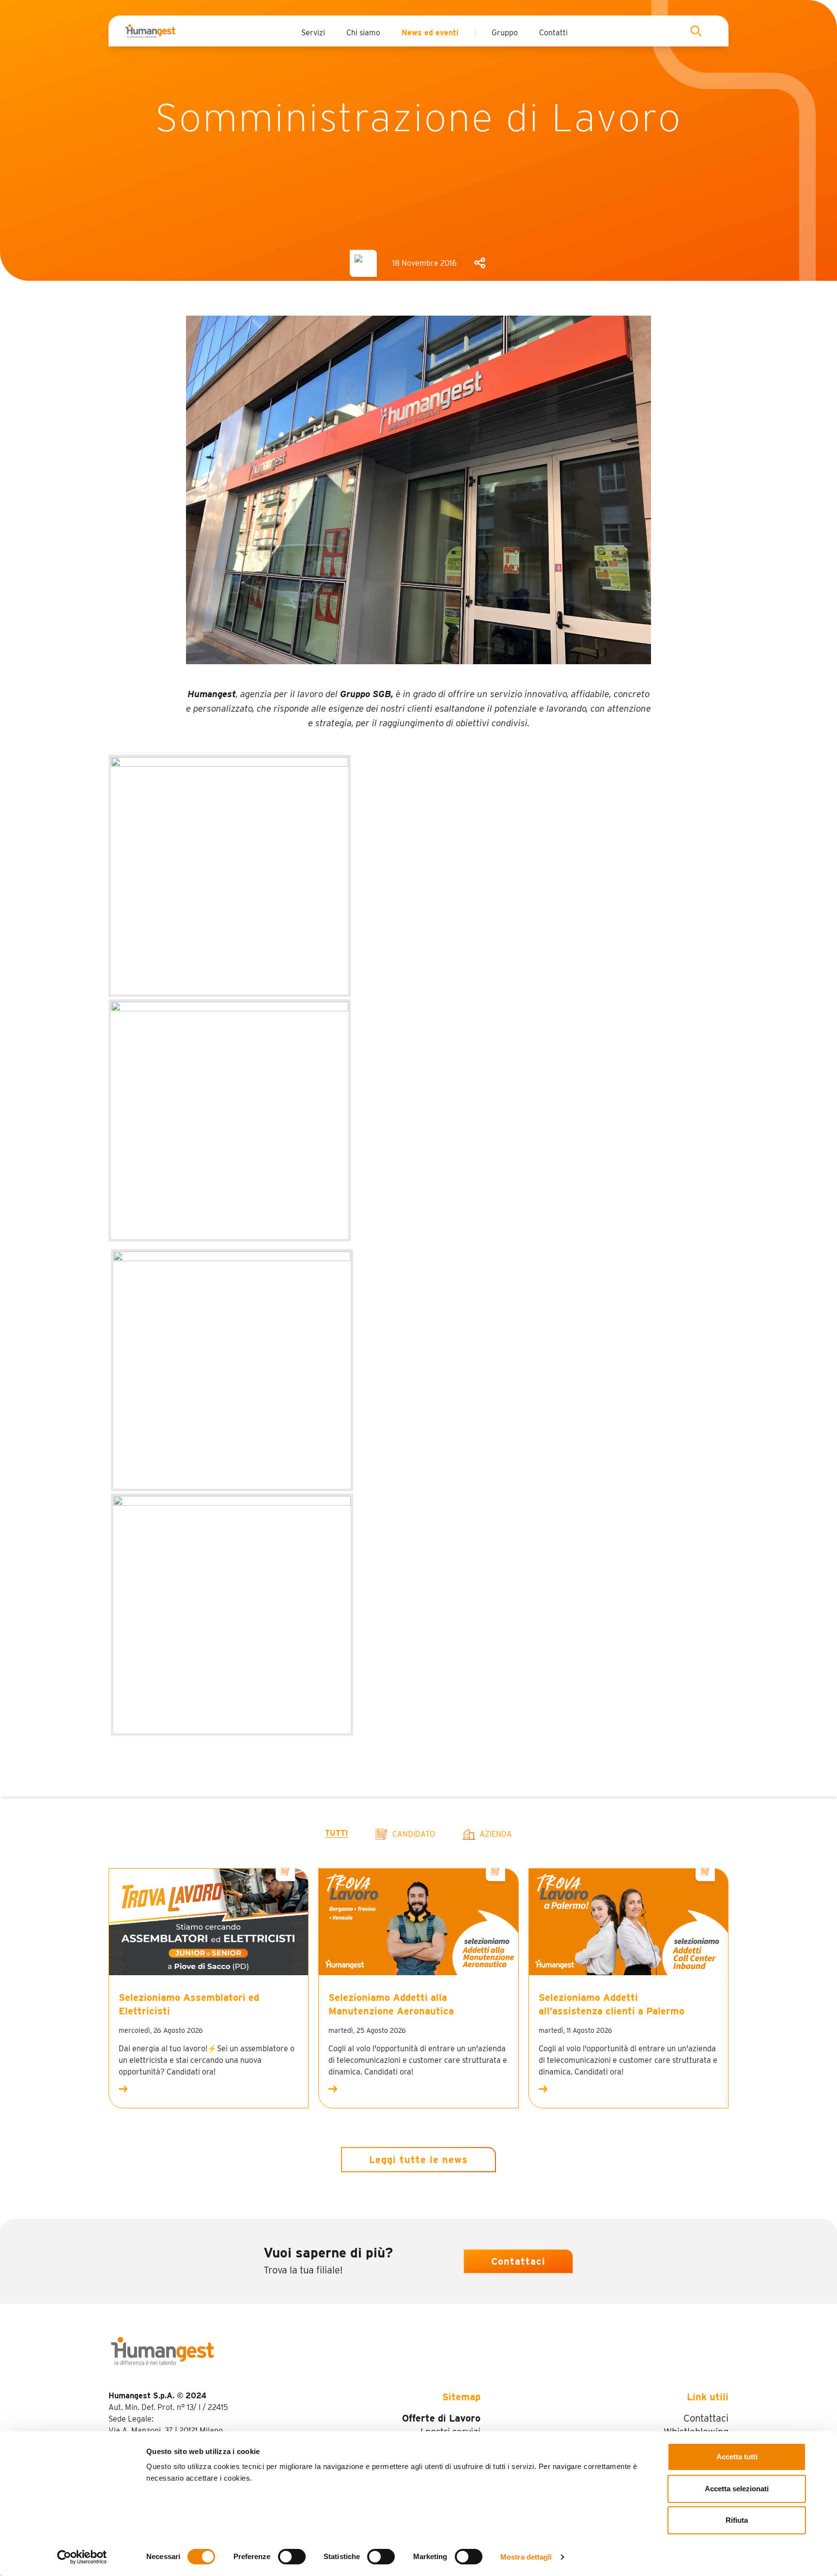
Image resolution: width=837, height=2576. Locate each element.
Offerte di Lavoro (441, 2418)
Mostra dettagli (526, 2557)
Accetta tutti (737, 2457)
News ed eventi (430, 33)
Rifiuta (737, 2520)
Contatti (553, 33)
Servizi (313, 33)
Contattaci (518, 2261)
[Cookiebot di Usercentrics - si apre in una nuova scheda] (82, 2557)
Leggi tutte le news (418, 2160)
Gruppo (505, 33)
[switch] (292, 2557)
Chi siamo (363, 33)
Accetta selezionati (737, 2489)
